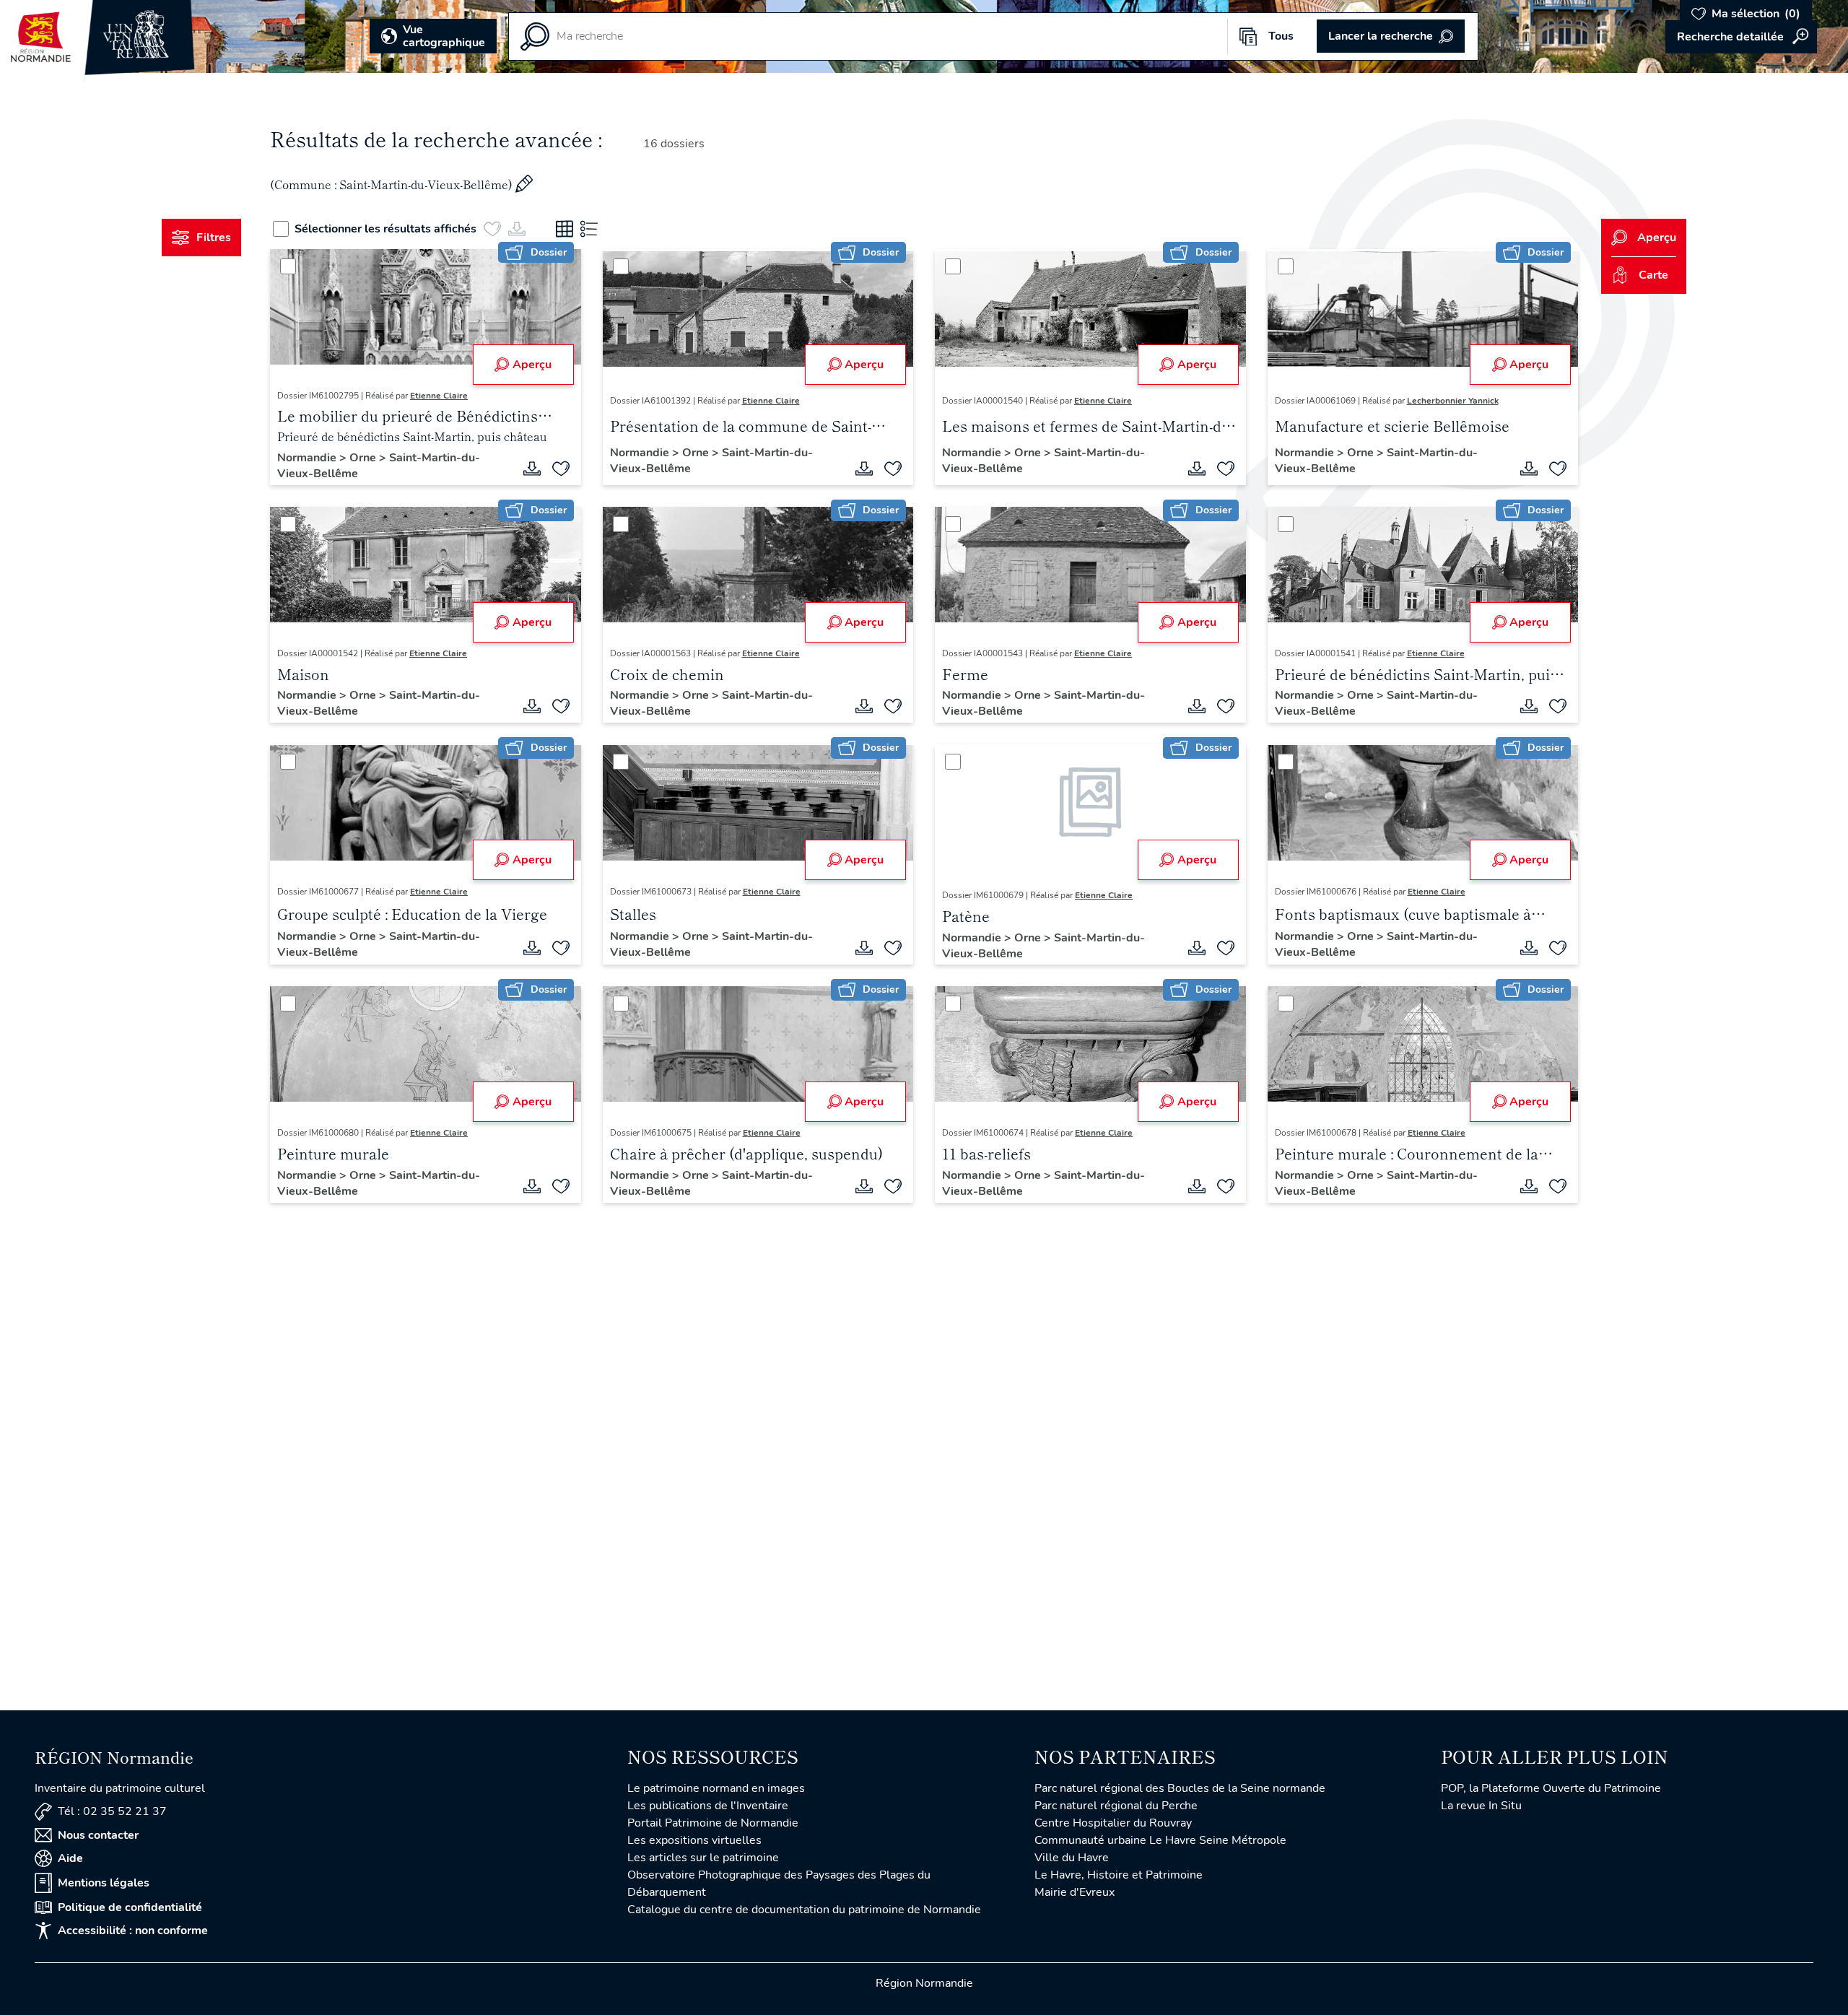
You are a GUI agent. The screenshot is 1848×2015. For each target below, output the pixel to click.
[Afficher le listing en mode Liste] (589, 229)
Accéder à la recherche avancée (1741, 37)
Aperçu (532, 365)
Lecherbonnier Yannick (1453, 401)
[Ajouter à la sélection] (561, 469)
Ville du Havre (1072, 1858)
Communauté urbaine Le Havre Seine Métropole (1160, 1840)
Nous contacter (98, 1835)
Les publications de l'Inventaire (708, 1806)
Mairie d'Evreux (1075, 1892)
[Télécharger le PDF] (532, 469)
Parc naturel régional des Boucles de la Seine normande (1180, 1788)
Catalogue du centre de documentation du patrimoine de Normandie (804, 1910)
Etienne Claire (439, 396)
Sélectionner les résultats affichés (385, 229)
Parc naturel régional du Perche (1116, 1806)
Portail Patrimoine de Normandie (713, 1823)
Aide (70, 1858)
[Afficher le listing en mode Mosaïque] (565, 229)
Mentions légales (104, 1883)
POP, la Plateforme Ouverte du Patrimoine (1551, 1788)
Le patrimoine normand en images (716, 1788)
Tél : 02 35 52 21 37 (112, 1811)
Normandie (308, 458)
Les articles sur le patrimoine (703, 1858)
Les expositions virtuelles (694, 1840)
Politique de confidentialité (130, 1907)
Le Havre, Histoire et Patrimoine (1119, 1875)
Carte (1653, 275)
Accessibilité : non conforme (133, 1931)
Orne (364, 458)
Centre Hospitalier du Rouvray (1113, 1823)
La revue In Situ (1481, 1806)
